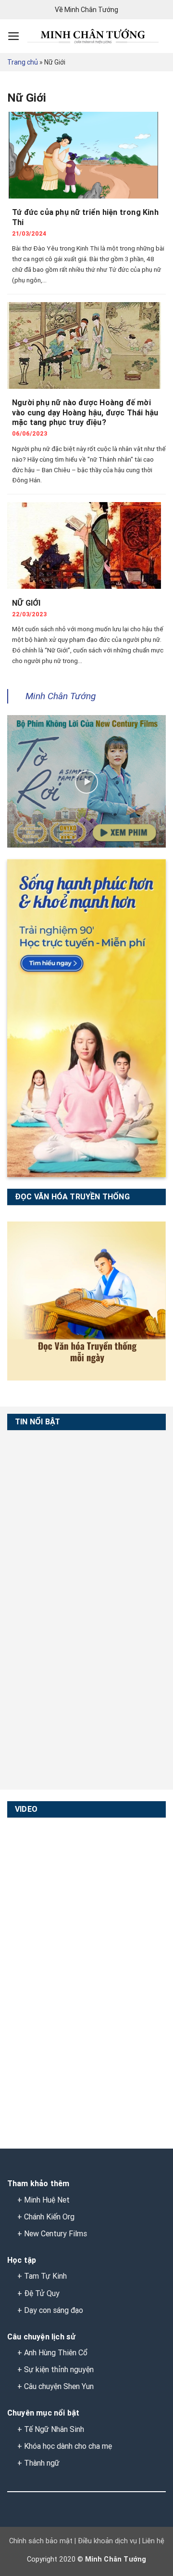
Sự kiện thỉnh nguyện (59, 2370)
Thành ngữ (42, 2463)
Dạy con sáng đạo (54, 2310)
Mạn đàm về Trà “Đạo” (37, 1845)
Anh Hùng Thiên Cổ (56, 2353)
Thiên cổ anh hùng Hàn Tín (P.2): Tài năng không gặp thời (45, 1741)
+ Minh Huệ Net (43, 2200)
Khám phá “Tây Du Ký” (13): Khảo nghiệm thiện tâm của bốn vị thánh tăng (40, 2077)
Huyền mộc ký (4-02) (45, 1893)
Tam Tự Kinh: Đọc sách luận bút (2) (40, 1511)
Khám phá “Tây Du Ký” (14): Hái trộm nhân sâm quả (40, 2010)
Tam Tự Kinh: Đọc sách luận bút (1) (40, 1458)
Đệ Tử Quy (42, 2293)
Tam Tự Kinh (45, 2276)
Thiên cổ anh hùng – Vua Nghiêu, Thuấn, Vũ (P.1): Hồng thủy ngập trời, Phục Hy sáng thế (44, 1579)
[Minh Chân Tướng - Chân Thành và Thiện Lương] (93, 36)
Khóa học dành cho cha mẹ (68, 2446)
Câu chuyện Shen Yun (59, 2386)
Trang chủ (23, 62)
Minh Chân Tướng (61, 696)
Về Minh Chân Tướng (86, 10)
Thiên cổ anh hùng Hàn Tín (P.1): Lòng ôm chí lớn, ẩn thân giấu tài (42, 1689)
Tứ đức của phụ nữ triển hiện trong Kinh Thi (85, 217)
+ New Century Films (52, 2234)
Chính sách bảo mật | (43, 2541)
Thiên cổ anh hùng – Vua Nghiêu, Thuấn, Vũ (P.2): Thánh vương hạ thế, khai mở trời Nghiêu (44, 1636)
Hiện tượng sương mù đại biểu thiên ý (42, 1952)
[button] (14, 36)
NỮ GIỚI (26, 603)
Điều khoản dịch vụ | (108, 2541)
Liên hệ (152, 2541)
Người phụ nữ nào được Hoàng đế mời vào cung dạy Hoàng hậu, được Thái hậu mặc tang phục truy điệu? (85, 413)
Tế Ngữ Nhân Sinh (54, 2429)
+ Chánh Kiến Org (46, 2217)
